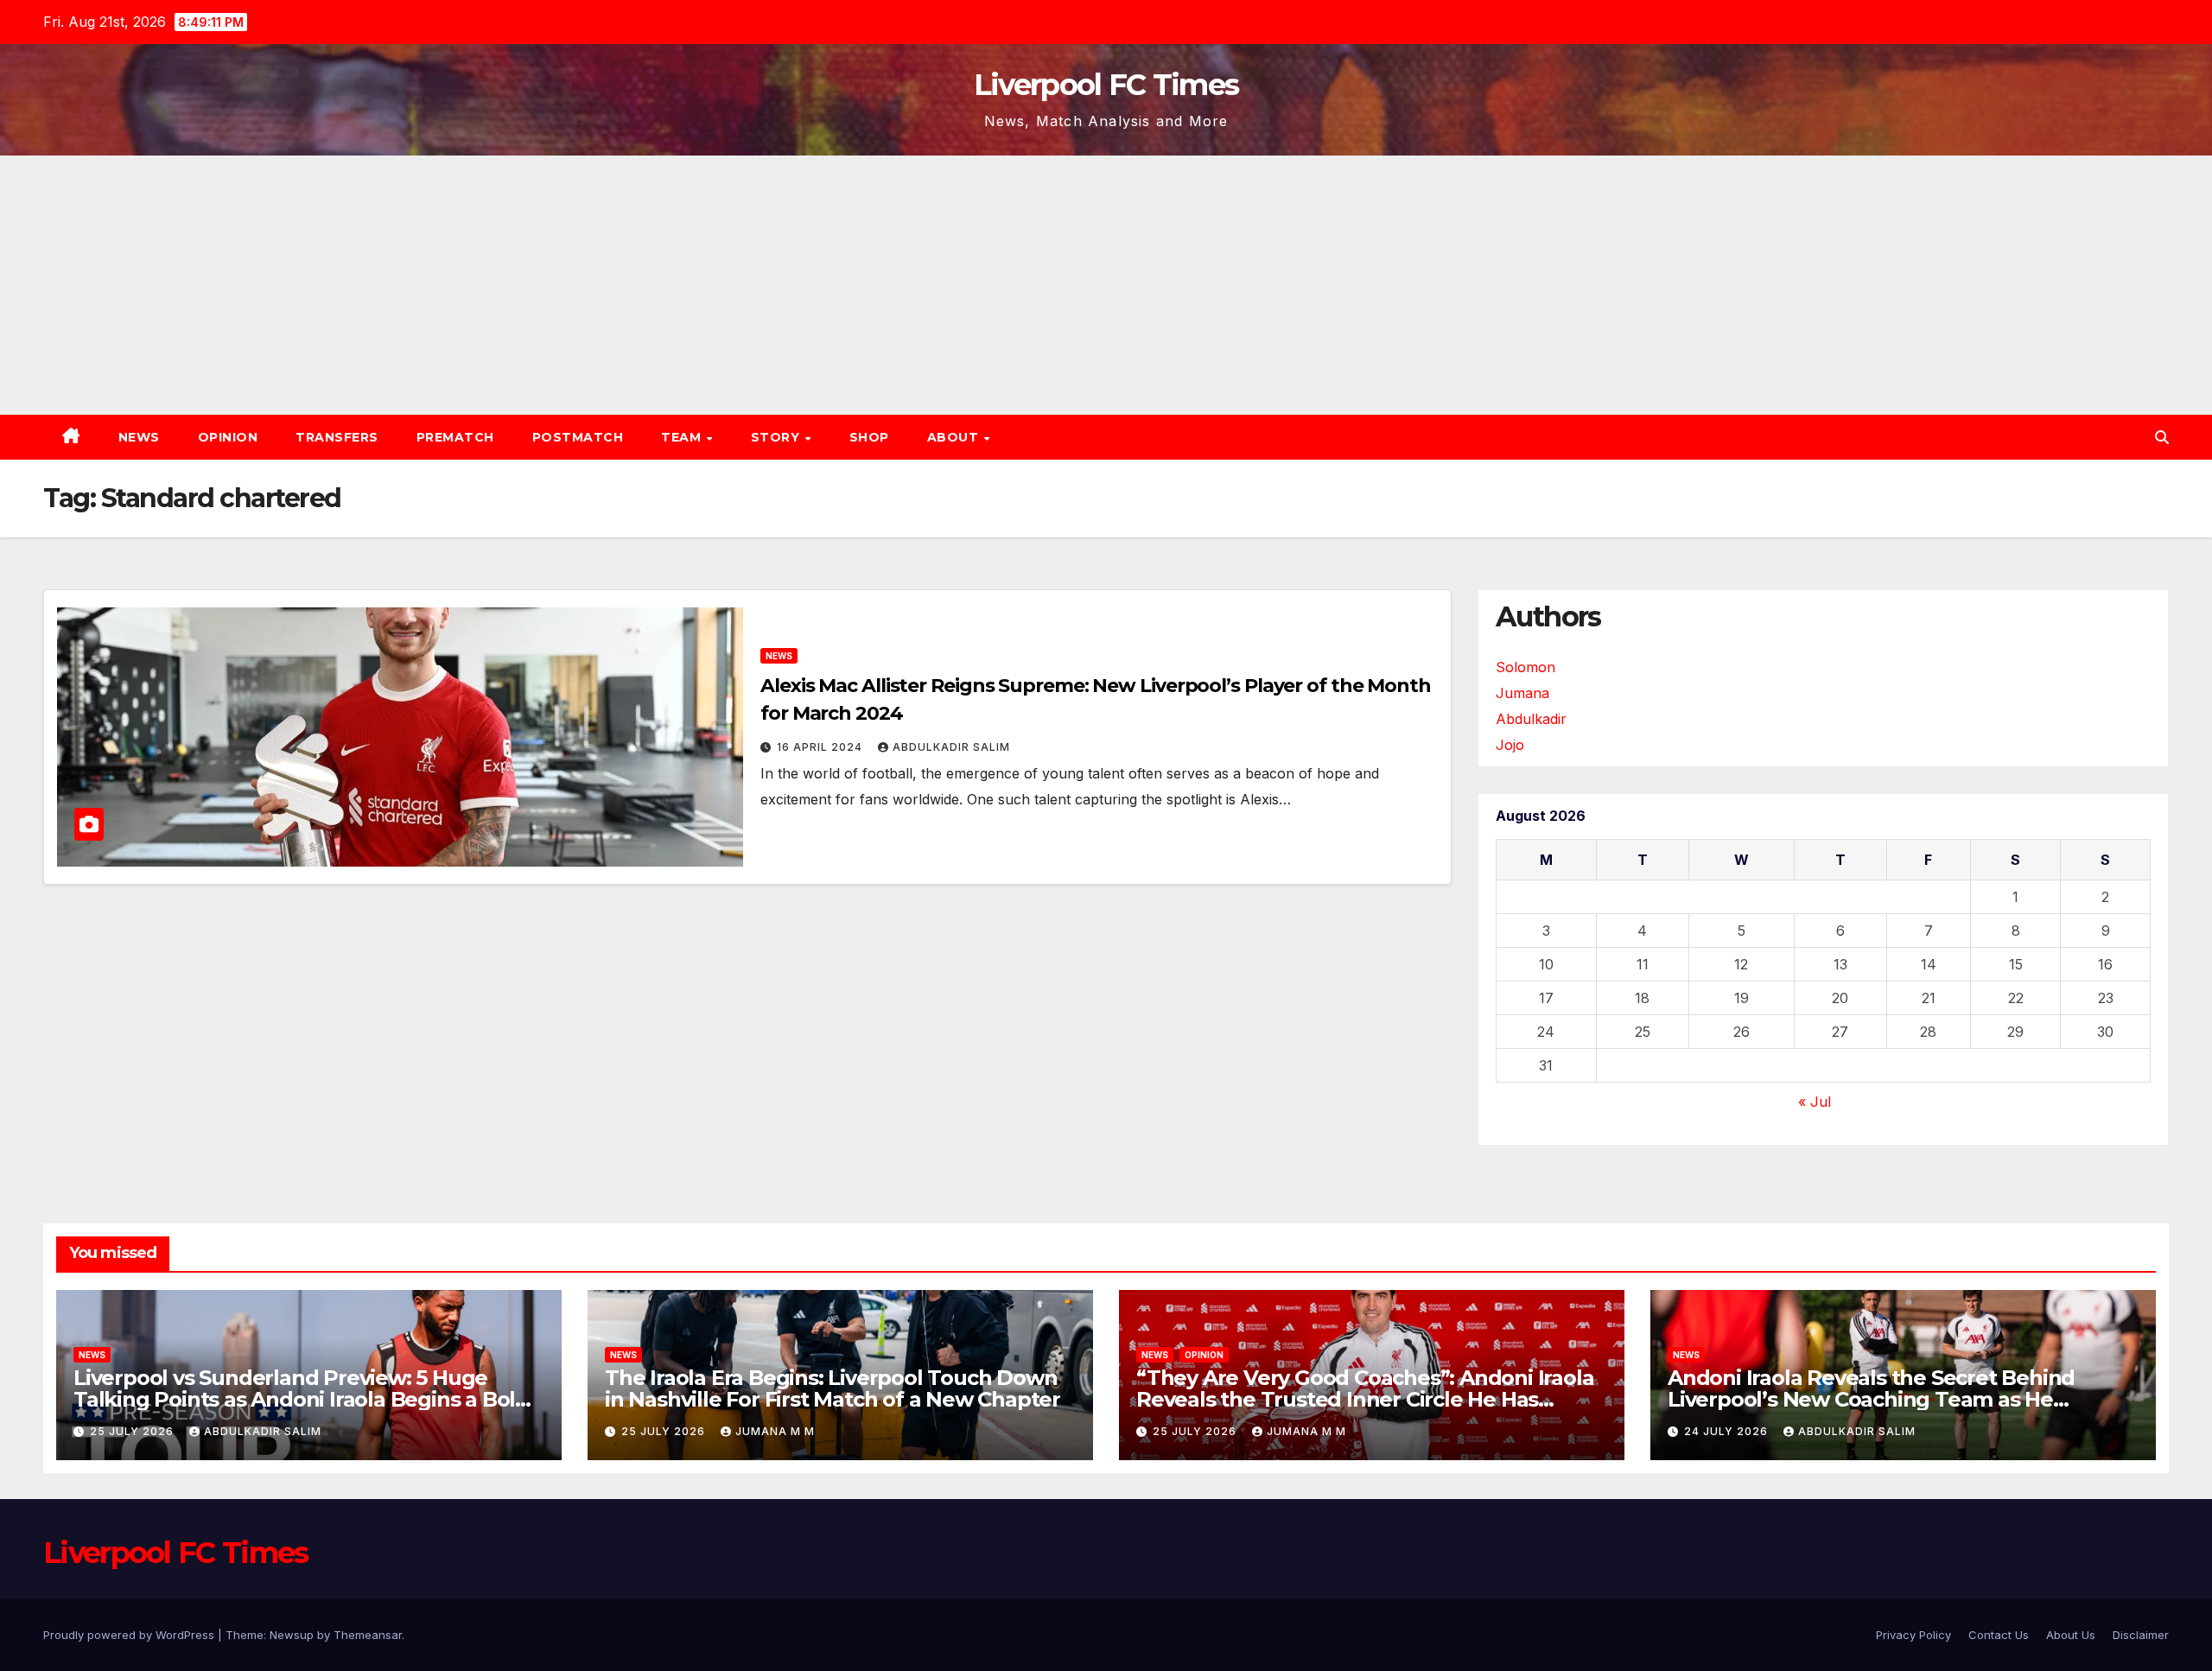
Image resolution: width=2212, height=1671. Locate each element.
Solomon (1526, 667)
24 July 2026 (1728, 1431)
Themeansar (368, 1635)
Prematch (455, 437)
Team (683, 437)
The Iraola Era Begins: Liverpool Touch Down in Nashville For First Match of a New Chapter (833, 1388)
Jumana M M (775, 1431)
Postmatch (578, 437)
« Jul (1815, 1102)
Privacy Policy (1913, 1635)
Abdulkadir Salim (951, 747)
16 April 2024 (821, 747)
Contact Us (1999, 1635)
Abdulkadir (1531, 719)
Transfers (337, 437)
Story (777, 437)
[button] (2162, 437)
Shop (869, 437)
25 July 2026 (133, 1431)
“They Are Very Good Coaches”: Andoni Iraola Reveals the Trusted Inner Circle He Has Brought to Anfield (1365, 1399)
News (139, 437)
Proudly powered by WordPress (130, 1635)
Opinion (228, 437)
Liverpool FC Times (1106, 85)
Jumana (1522, 693)
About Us (2071, 1635)
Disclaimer (2141, 1635)
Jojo (1510, 745)
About (955, 437)
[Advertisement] (1106, 285)
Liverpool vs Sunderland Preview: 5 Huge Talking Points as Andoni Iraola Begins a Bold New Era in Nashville (301, 1399)
